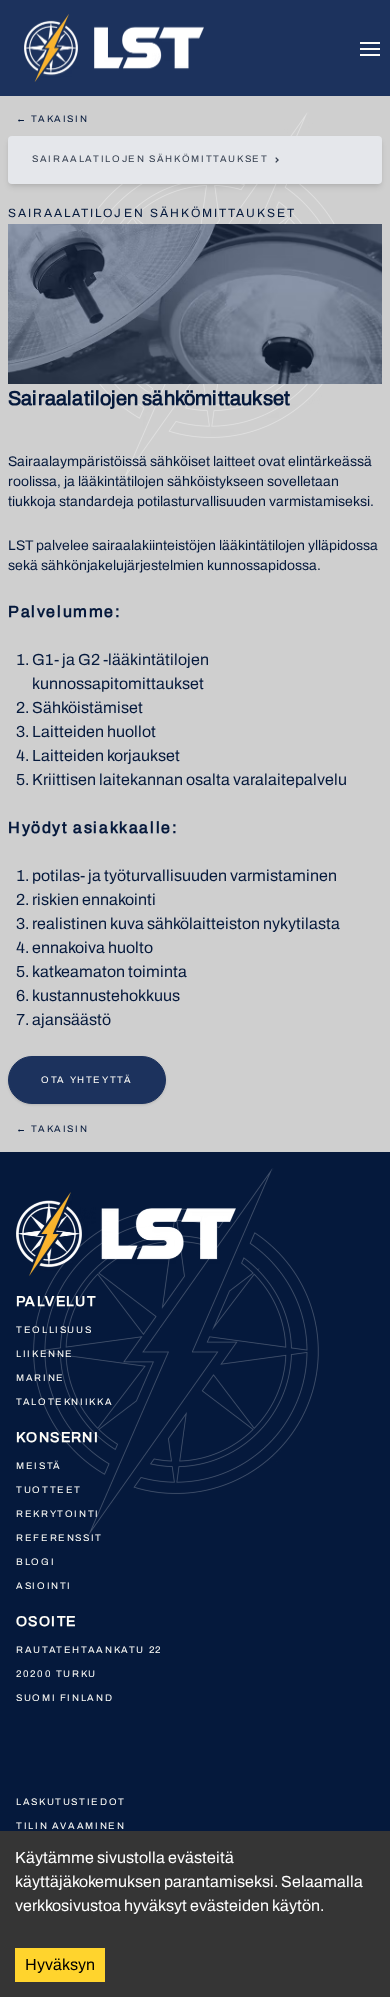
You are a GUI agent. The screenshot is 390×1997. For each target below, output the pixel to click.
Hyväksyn (60, 1964)
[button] (195, 160)
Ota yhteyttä (87, 1080)
